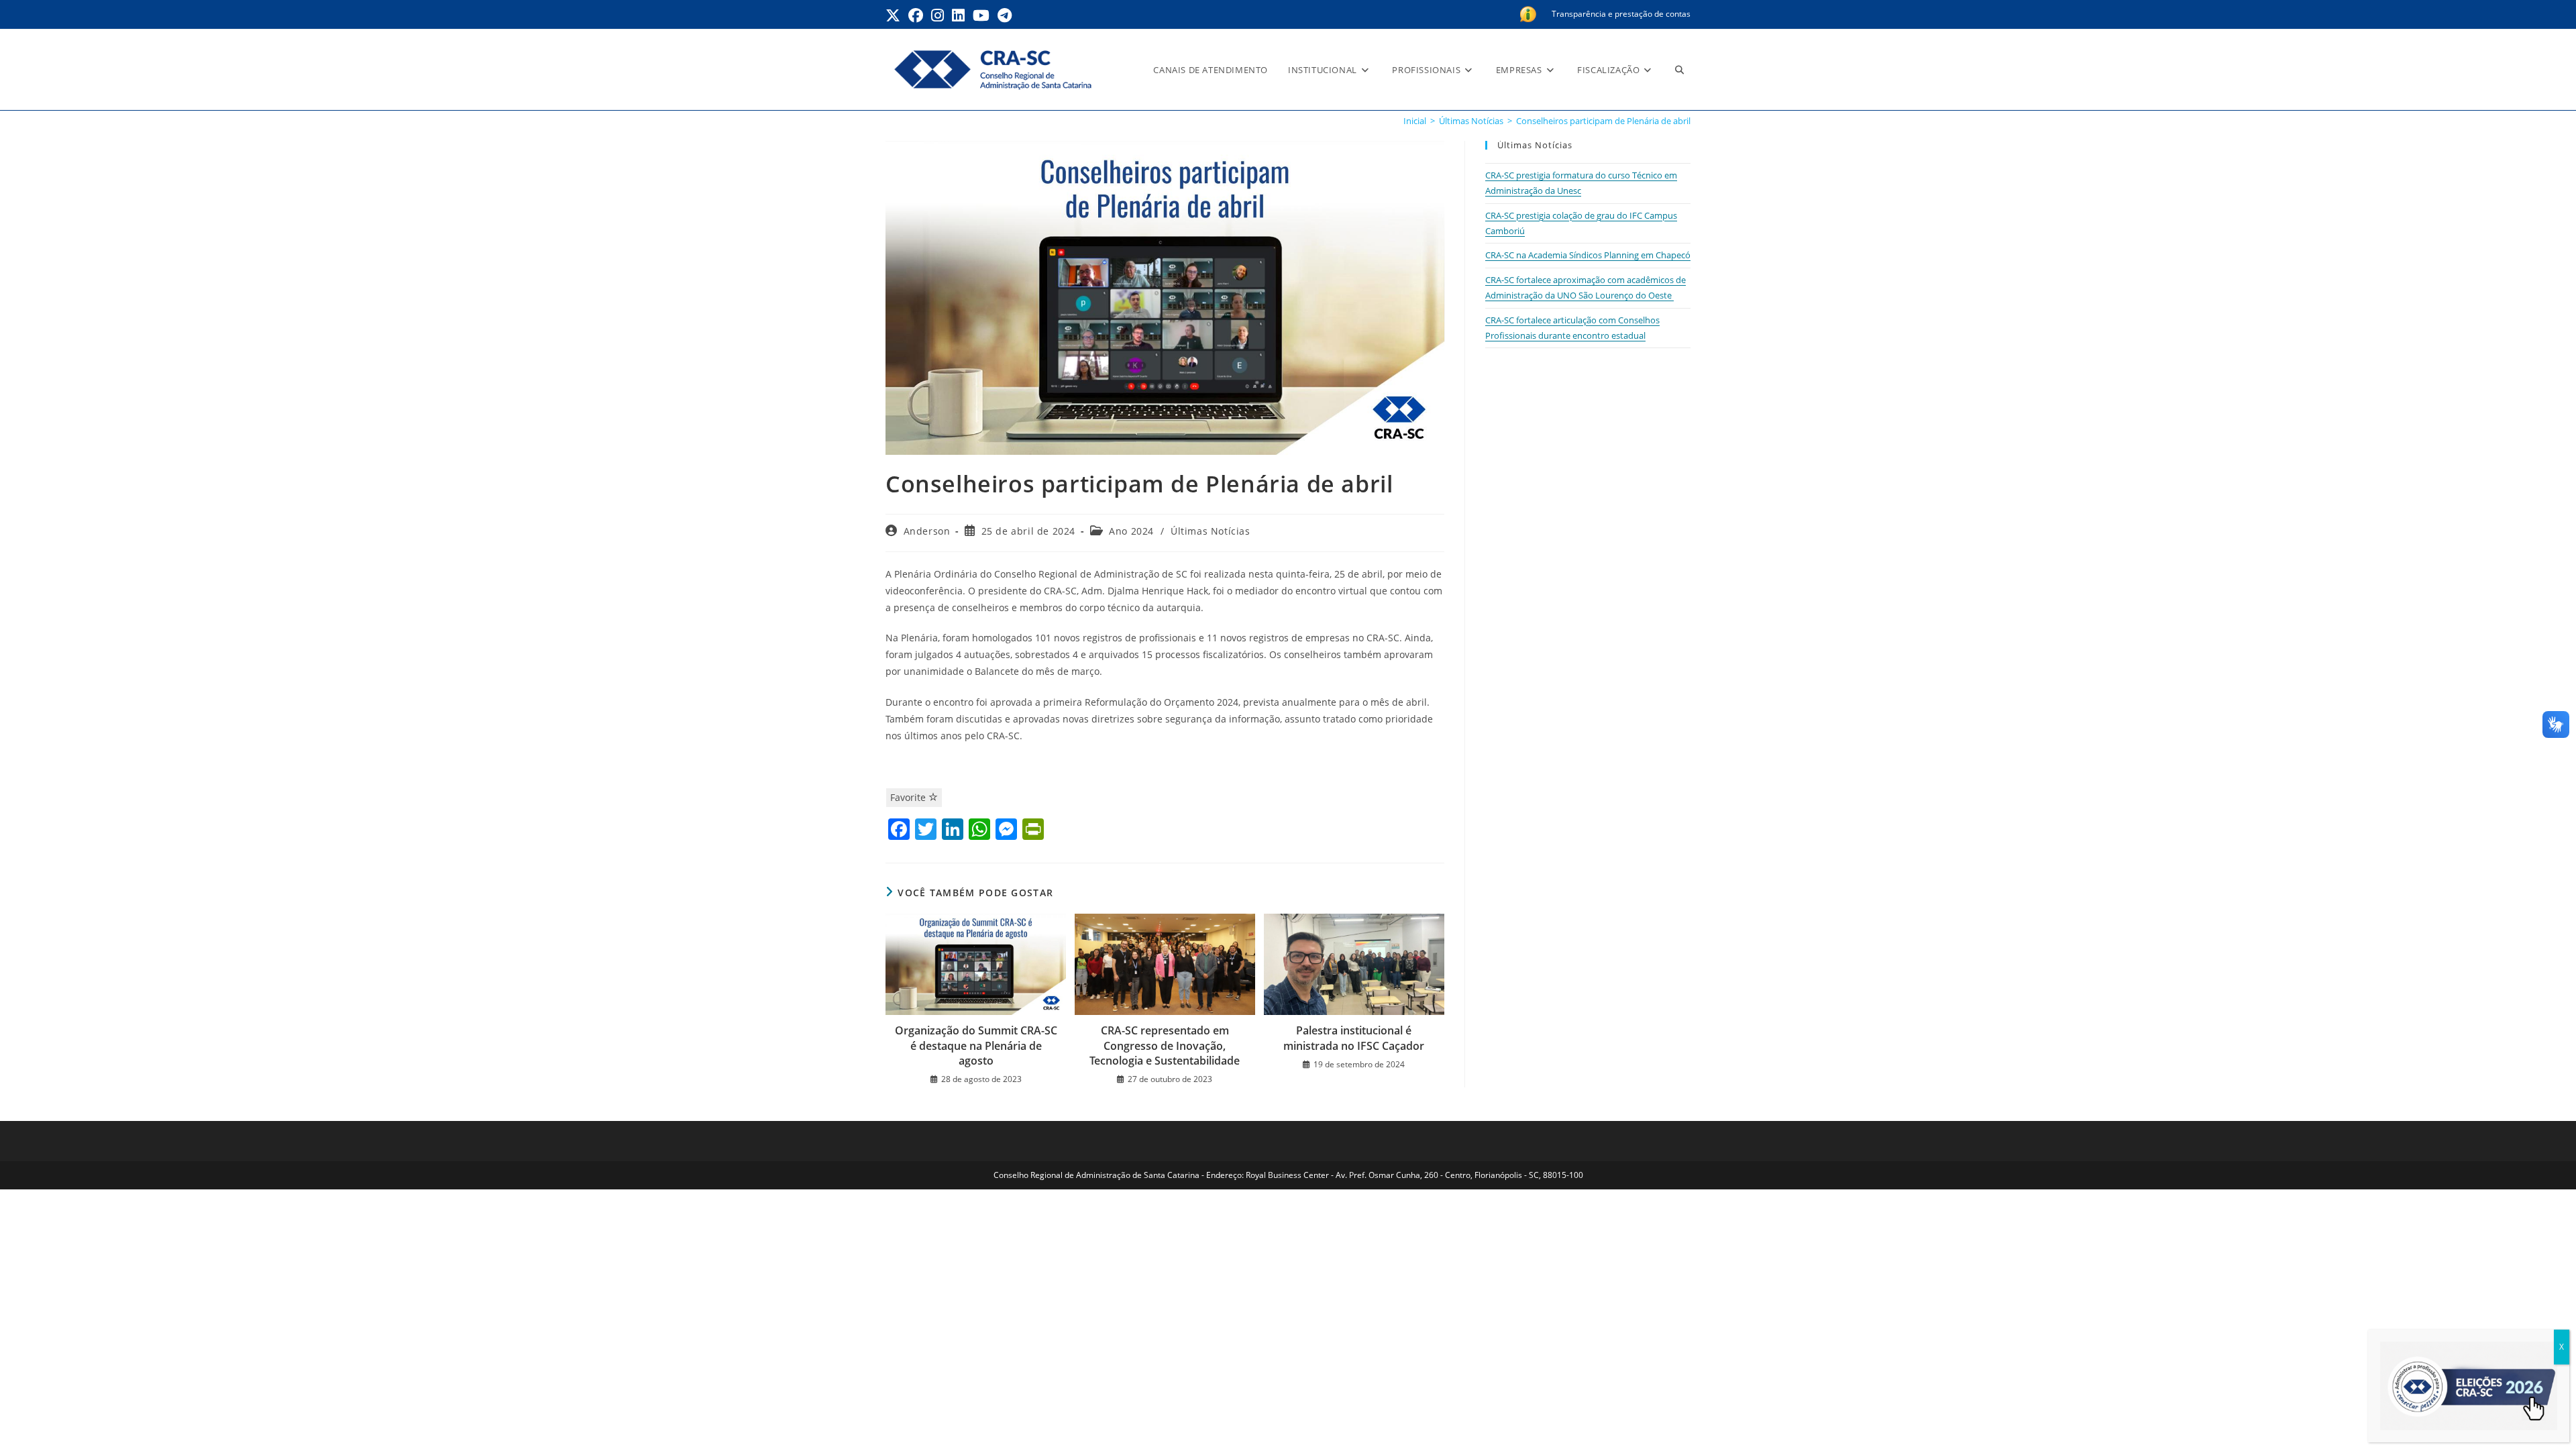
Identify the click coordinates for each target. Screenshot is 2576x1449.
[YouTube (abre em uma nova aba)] (981, 15)
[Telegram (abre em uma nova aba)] (1005, 15)
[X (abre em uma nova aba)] (895, 15)
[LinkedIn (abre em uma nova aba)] (958, 15)
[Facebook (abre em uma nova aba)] (916, 15)
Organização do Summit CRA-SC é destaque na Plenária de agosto (976, 1045)
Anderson (927, 531)
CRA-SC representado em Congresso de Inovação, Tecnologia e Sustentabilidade (1165, 1045)
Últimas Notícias (1211, 531)
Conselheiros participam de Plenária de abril (1603, 121)
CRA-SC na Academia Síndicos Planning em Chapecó (1588, 255)
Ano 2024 (1131, 531)
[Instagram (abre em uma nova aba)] (937, 15)
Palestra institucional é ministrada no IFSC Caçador (1354, 1038)
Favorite (909, 797)
